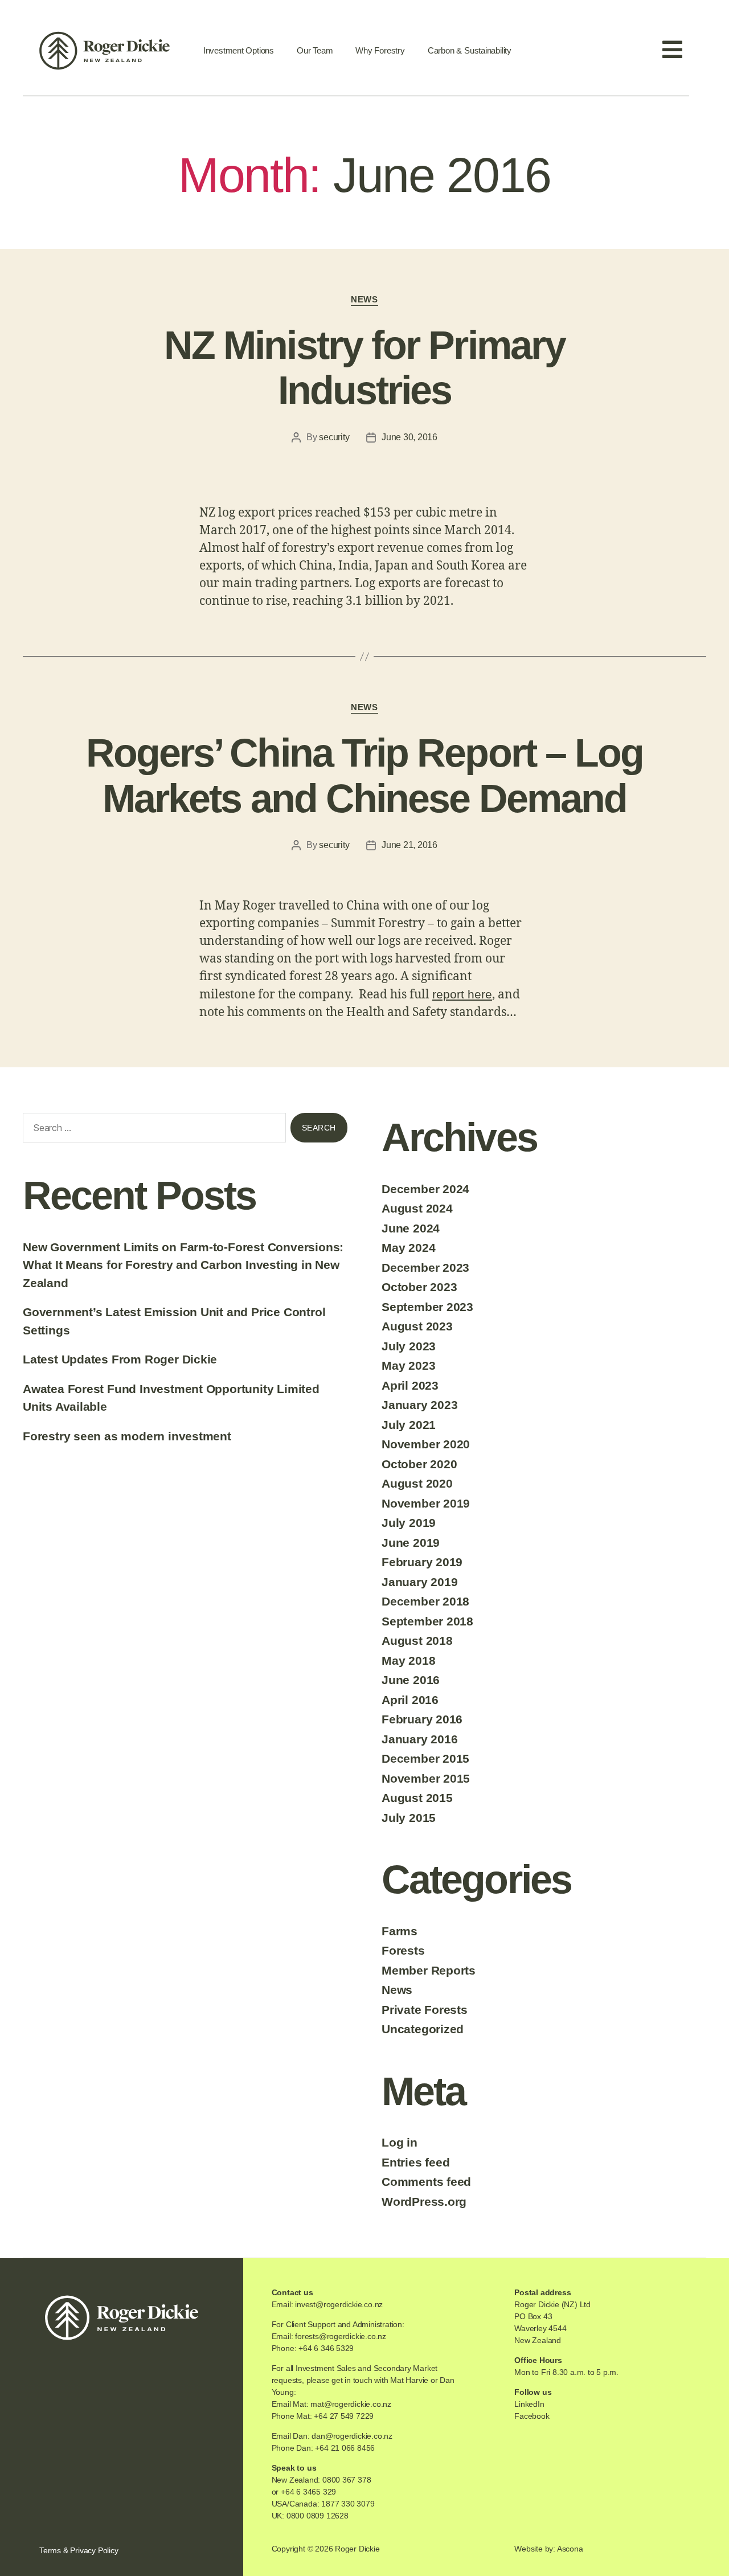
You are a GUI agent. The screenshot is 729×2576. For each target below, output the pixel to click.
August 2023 (417, 1326)
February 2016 (422, 1719)
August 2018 (417, 1641)
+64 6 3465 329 (308, 2492)
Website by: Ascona (548, 2549)
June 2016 (411, 1680)
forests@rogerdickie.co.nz (341, 2336)
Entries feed (415, 2162)
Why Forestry (380, 50)
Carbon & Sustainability (470, 50)
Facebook (532, 2416)
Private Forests (425, 2010)
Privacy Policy (94, 2550)
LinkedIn (529, 2404)
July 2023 (409, 1346)
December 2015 (425, 1758)
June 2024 (411, 1228)
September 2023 (427, 1307)
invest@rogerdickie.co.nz (339, 2304)
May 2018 (408, 1660)
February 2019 (422, 1562)
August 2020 (417, 1483)
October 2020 (419, 1464)
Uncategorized (423, 2029)
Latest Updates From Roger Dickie (120, 1359)
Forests (403, 1950)
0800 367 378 (347, 2480)
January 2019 (419, 1582)
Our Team (315, 50)
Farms (400, 1931)
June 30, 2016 (409, 437)
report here (462, 994)
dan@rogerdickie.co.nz (352, 2436)
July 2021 (409, 1425)
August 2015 (417, 1798)
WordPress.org (424, 2202)
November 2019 (426, 1503)
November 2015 (426, 1778)
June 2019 (411, 1543)
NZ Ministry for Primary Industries (364, 368)
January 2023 (419, 1405)
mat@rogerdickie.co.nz (351, 2404)
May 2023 (408, 1365)
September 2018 (427, 1621)
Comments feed (426, 2182)
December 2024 (425, 1189)
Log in (400, 2142)
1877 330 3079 (348, 2504)
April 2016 (410, 1700)
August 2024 (417, 1208)
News (364, 299)
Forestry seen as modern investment (127, 1436)
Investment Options (239, 50)
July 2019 (409, 1523)
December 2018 (425, 1601)
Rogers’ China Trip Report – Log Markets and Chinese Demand (365, 776)
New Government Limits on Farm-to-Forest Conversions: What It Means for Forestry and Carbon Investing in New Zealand (183, 1265)
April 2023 (410, 1385)
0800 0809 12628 (318, 2516)
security (334, 437)
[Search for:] (152, 1130)
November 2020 (426, 1444)
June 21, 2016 (409, 845)
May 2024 (408, 1248)
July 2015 (409, 1818)
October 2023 (419, 1287)
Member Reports (429, 1970)
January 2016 (419, 1739)
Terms (50, 2550)
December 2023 (425, 1267)
